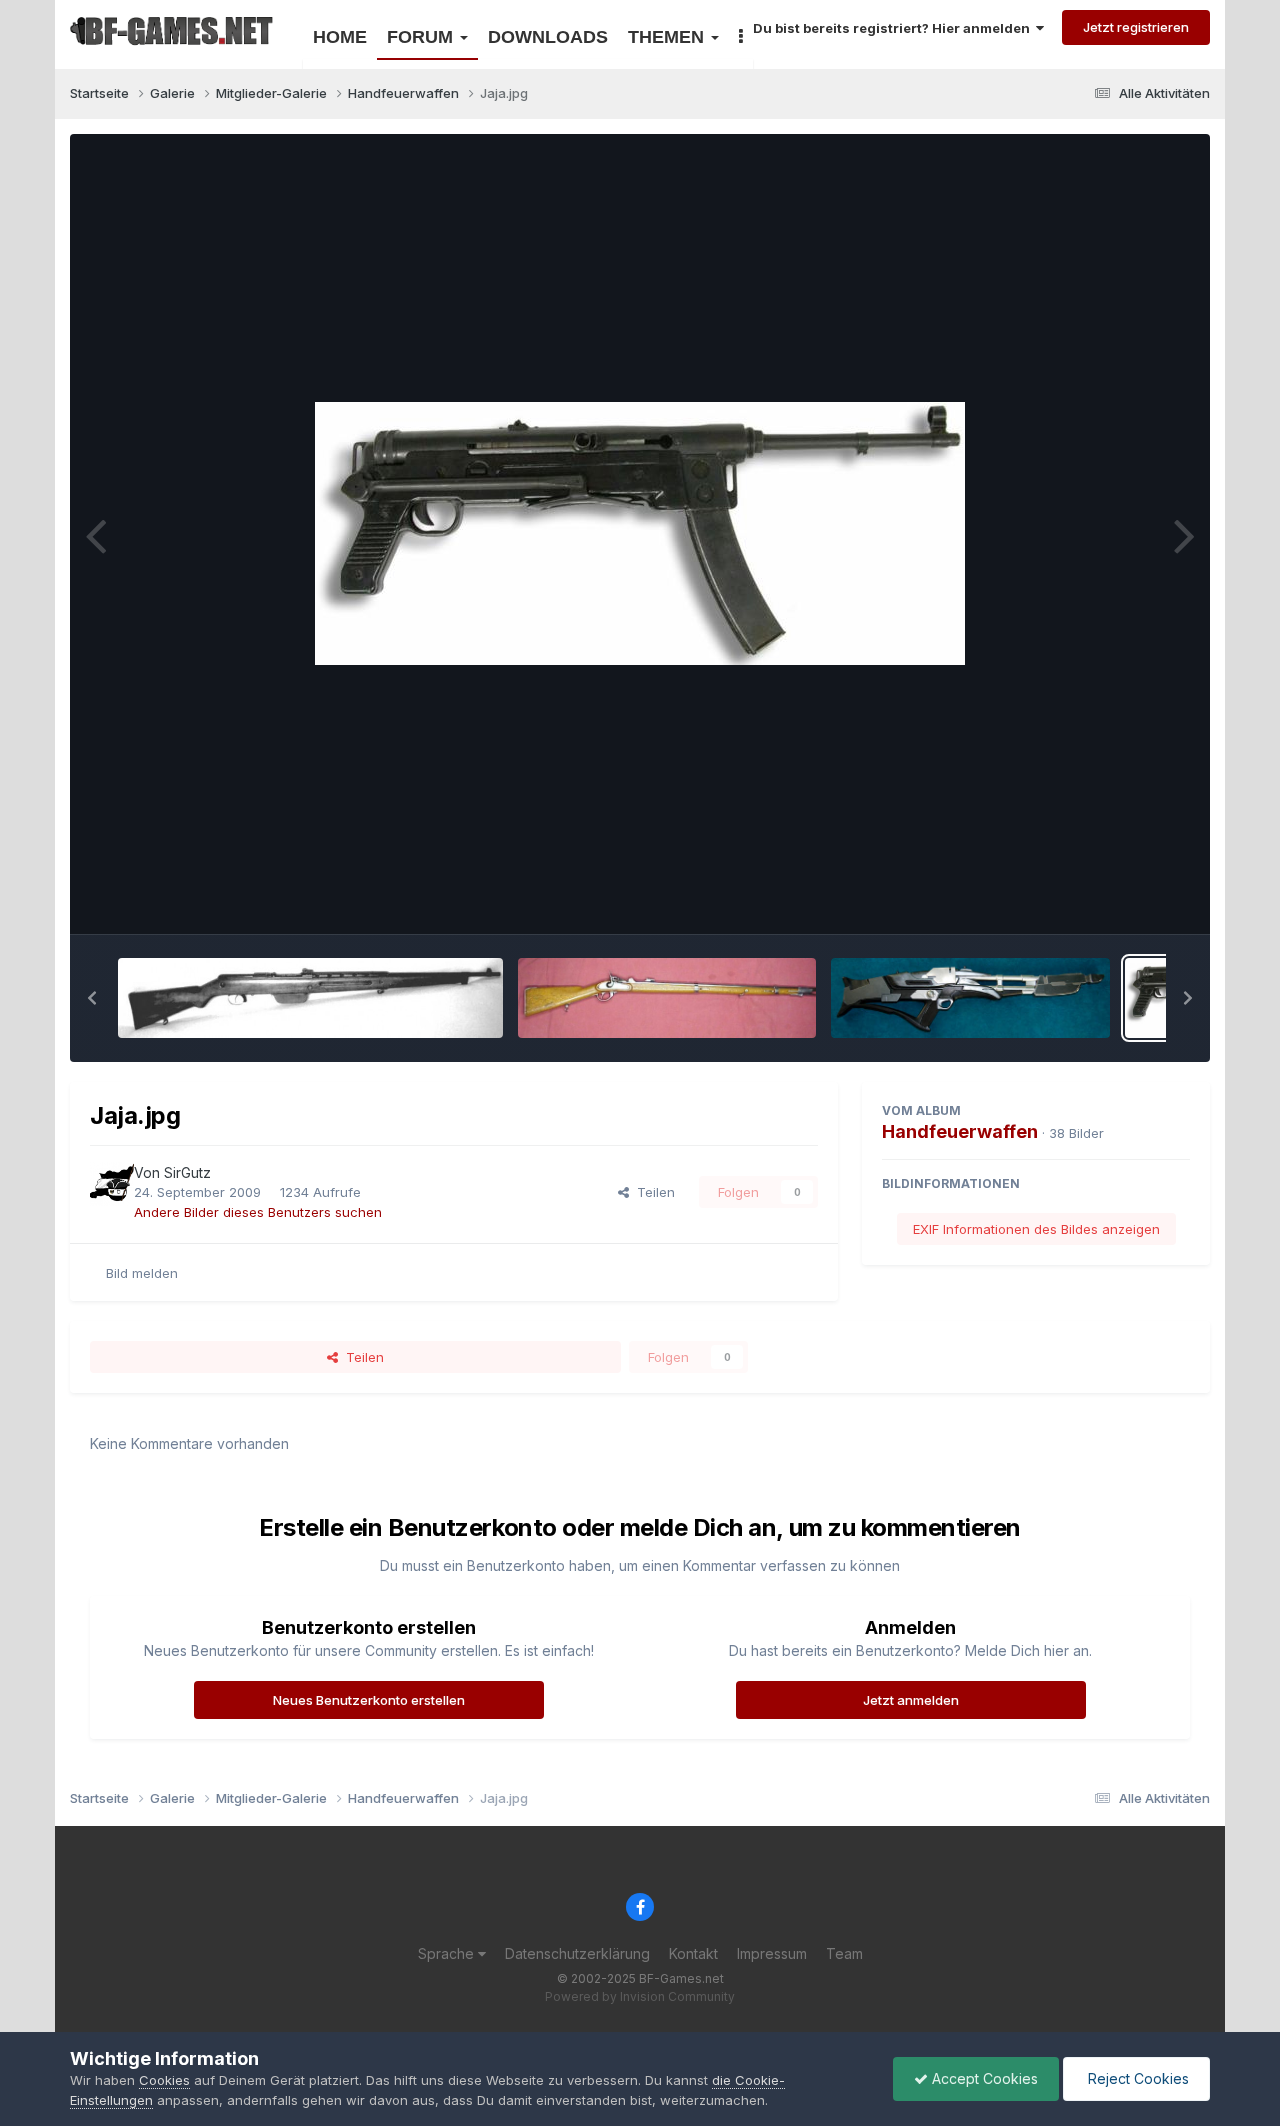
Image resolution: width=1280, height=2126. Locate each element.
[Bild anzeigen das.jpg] (667, 998)
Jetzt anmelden (911, 1700)
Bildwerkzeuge (1119, 897)
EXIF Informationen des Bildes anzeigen (1036, 1229)
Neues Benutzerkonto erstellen (369, 1700)
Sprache (448, 1953)
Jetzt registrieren (1136, 27)
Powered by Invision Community (640, 1996)
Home (340, 37)
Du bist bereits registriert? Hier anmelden (894, 28)
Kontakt (693, 1953)
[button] (92, 998)
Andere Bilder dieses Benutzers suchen (258, 1212)
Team (844, 1953)
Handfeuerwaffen (960, 1131)
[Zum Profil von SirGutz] (112, 1184)
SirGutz (187, 1172)
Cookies (164, 2080)
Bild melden (142, 1273)
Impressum (772, 1953)
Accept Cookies (983, 2078)
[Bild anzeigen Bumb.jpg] (970, 998)
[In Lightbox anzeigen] (640, 533)
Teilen (652, 1192)
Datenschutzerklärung (577, 1953)
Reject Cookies (1136, 2078)
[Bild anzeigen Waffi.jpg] (310, 998)
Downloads (548, 37)
